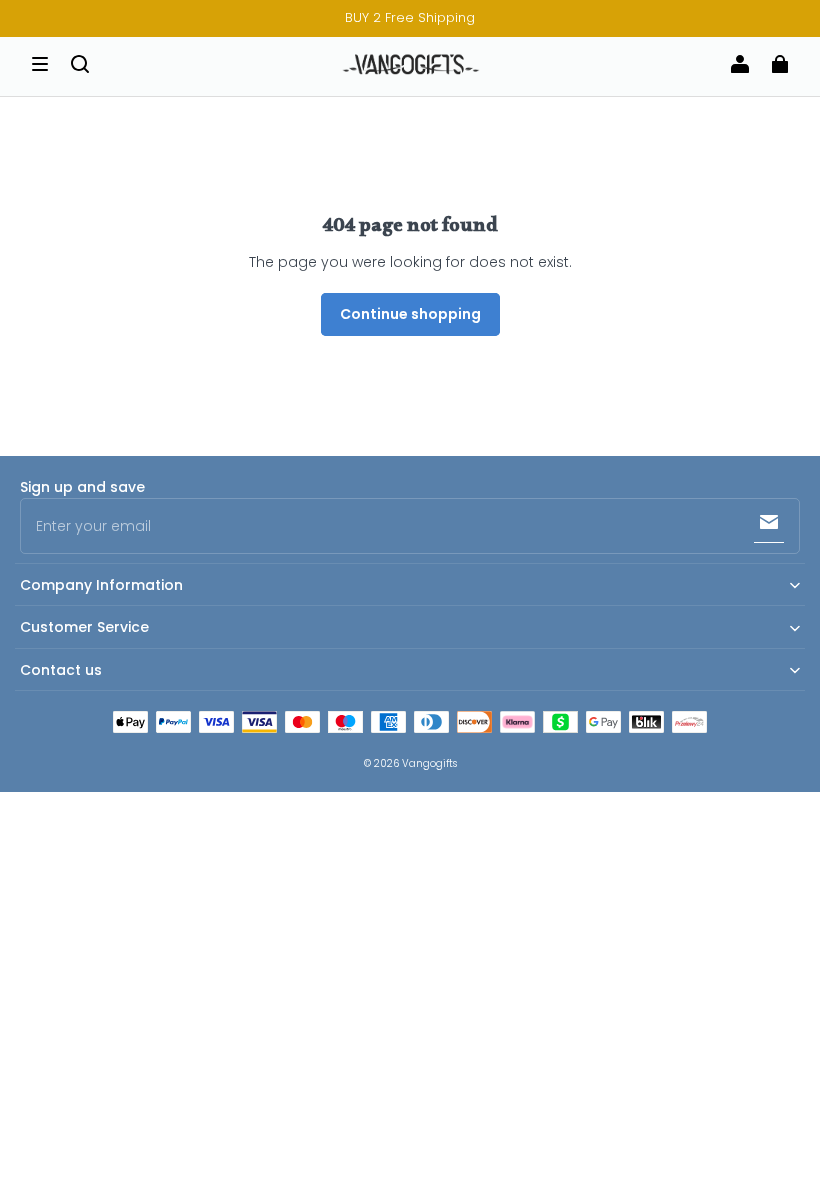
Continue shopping (410, 314)
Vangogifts (429, 763)
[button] (40, 64)
